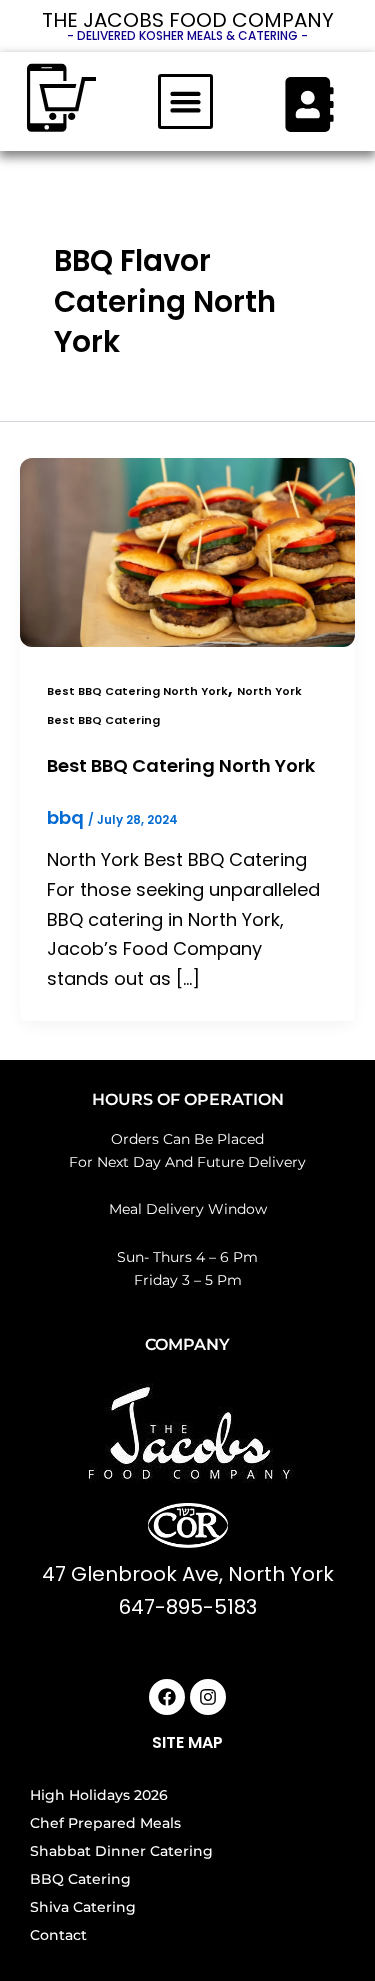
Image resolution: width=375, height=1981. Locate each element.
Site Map (187, 1742)
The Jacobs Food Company (188, 20)
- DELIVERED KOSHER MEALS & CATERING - (187, 35)
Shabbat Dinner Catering (121, 1851)
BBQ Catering (80, 1879)
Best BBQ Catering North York (137, 691)
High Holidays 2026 (99, 1795)
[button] (186, 102)
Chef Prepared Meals (105, 1823)
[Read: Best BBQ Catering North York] (187, 550)
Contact (58, 1935)
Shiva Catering (83, 1907)
